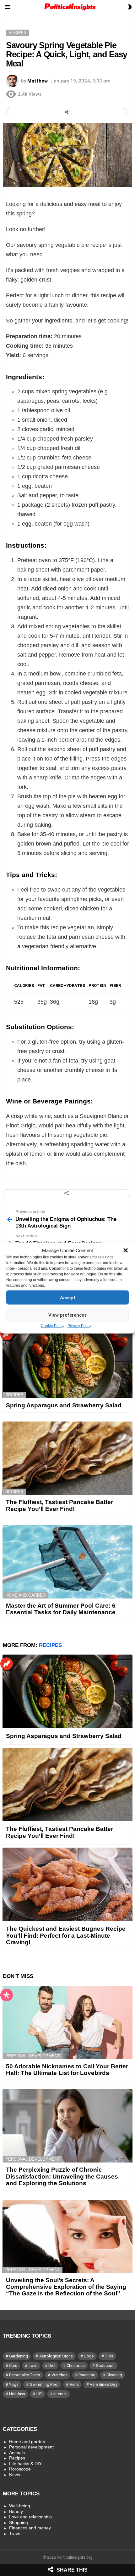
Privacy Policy (79, 1326)
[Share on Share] (67, 112)
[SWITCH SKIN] (130, 7)
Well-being (20, 2506)
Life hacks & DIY (25, 2464)
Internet (60, 2394)
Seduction (105, 2365)
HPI (39, 2394)
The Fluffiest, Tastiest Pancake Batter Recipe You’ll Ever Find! (59, 1505)
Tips (109, 2356)
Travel (15, 2533)
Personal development (33, 2056)
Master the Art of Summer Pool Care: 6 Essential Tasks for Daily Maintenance (61, 1609)
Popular (7, 1995)
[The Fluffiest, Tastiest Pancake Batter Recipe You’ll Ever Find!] (67, 1458)
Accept (68, 1297)
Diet (52, 2365)
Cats (13, 2365)
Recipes (14, 1395)
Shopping (19, 2522)
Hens (74, 2384)
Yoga (14, 2384)
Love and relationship (30, 2517)
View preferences (67, 1315)
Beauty (16, 2511)
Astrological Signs (56, 2356)
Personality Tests (25, 2375)
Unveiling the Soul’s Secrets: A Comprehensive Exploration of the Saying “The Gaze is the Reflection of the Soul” (66, 2287)
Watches (59, 2375)
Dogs (89, 2356)
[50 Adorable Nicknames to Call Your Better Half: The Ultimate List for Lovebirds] (67, 2023)
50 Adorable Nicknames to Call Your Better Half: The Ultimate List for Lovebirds (67, 2070)
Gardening (19, 2356)
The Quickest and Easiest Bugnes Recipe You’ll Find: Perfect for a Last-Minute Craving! (66, 1935)
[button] (126, 1251)
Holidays (17, 2394)
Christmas (76, 2365)
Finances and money (30, 2528)
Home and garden (25, 1595)
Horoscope (20, 2469)
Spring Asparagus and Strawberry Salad (64, 1405)
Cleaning (114, 2375)
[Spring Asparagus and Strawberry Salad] (67, 1362)
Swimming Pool (44, 2384)
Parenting (87, 2375)
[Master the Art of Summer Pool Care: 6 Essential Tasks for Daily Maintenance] (67, 1562)
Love (33, 2365)
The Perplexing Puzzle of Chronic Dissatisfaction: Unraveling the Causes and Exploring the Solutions (62, 2176)
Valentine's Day (103, 2384)
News (15, 2475)
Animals (17, 2453)
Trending (7, 1334)
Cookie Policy (53, 1326)
